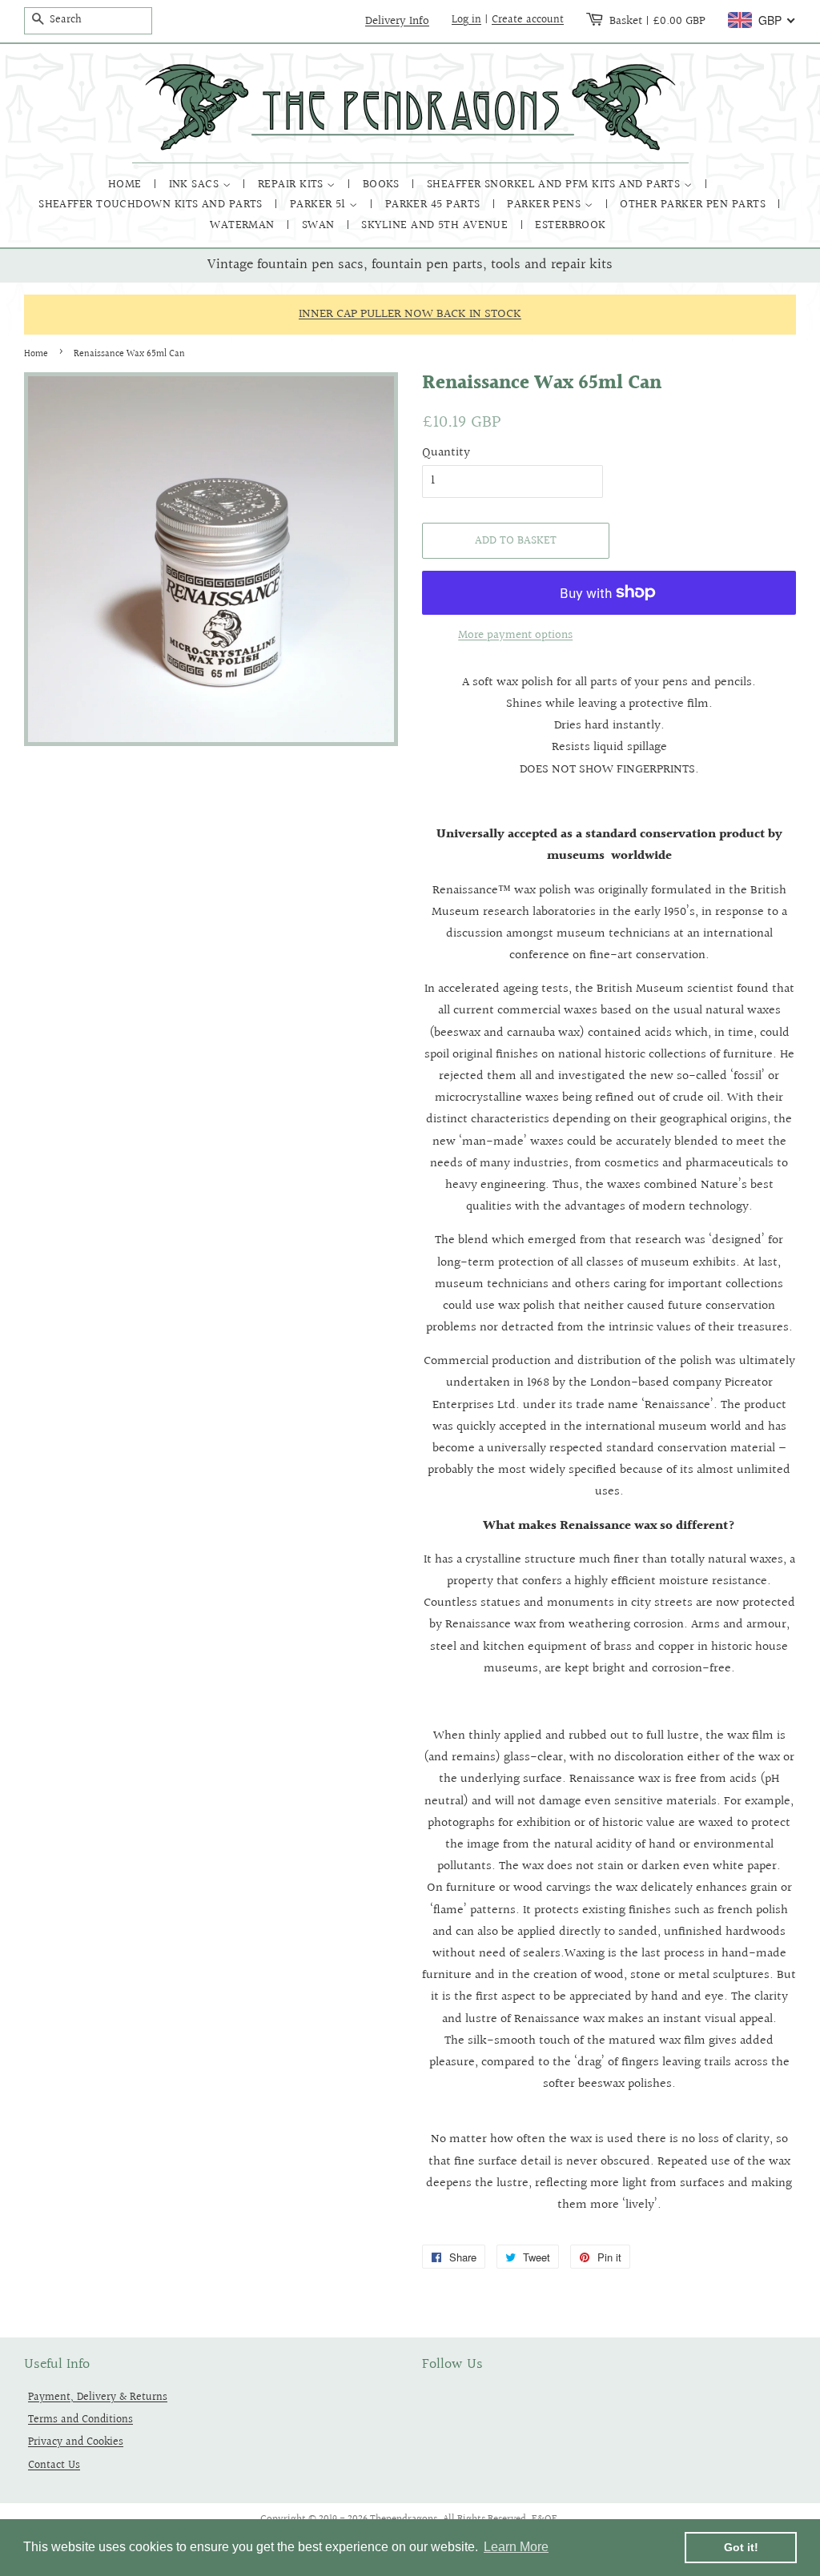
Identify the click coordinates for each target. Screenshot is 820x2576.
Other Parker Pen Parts (694, 205)
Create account (528, 20)
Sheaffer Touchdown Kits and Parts (152, 205)
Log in (466, 20)
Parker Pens (545, 205)
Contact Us (54, 2465)
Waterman (244, 225)
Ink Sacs (196, 185)
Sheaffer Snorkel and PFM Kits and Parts (555, 185)
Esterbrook (571, 225)
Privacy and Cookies (76, 2442)
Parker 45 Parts (434, 205)
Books (383, 185)
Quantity (446, 453)
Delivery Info (397, 21)
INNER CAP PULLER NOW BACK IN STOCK (410, 314)
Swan (320, 225)
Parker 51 (320, 205)
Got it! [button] (741, 2547)
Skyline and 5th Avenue (436, 225)
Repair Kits (292, 185)
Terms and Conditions (80, 2420)
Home (127, 185)
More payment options (515, 635)
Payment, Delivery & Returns (98, 2397)
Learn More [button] (516, 2547)
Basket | (657, 21)
